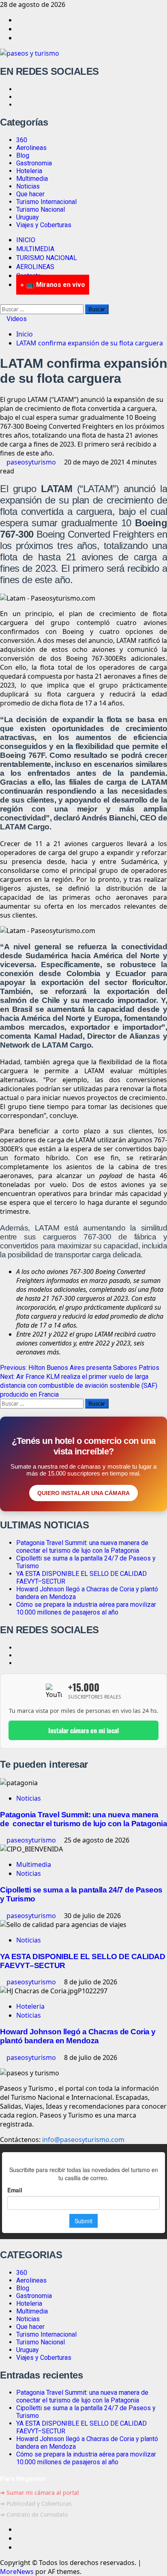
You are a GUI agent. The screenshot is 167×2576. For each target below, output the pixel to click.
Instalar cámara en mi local (83, 1730)
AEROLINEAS (35, 267)
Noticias (28, 186)
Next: (79, 1386)
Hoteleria (29, 171)
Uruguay (28, 217)
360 (22, 140)
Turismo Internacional (46, 202)
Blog (23, 155)
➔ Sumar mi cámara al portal (40, 2492)
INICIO (26, 240)
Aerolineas (31, 148)
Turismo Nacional (41, 209)
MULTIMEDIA (35, 249)
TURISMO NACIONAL (47, 258)
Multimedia (32, 179)
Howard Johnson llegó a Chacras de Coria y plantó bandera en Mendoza (78, 2036)
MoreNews (17, 2572)
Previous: (80, 1368)
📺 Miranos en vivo (56, 285)
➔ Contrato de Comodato (34, 2514)
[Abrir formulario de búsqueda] (2, 300)
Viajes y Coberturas (44, 225)
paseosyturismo (32, 462)
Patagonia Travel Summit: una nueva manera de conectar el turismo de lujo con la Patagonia (83, 1547)
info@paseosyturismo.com (83, 2140)
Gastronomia (34, 163)
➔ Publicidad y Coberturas (36, 2503)
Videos (16, 319)
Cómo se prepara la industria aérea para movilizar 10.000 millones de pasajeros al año (86, 1608)
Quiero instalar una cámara (83, 1493)
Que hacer (30, 194)
